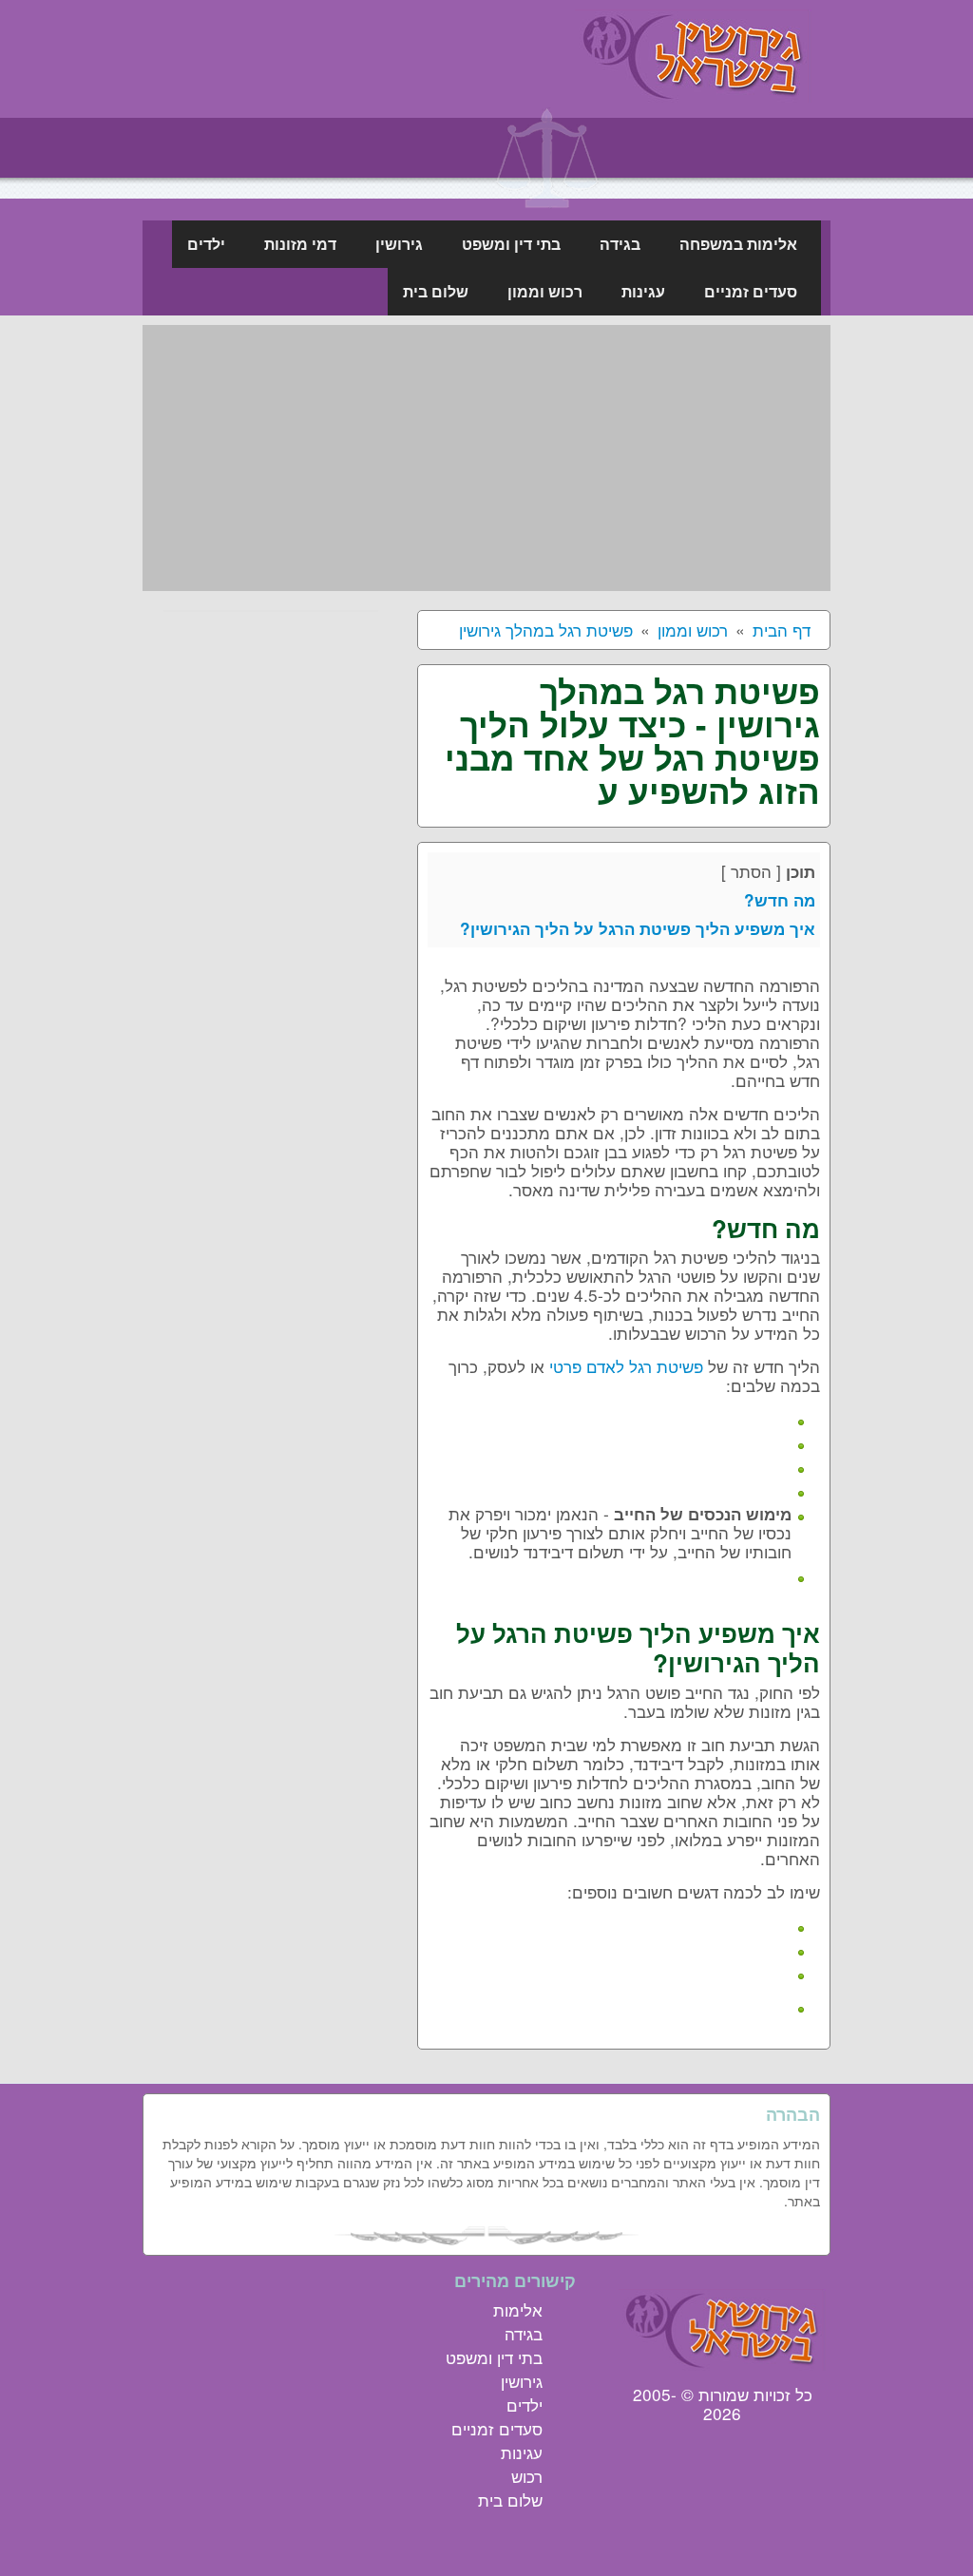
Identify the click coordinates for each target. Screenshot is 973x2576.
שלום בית (510, 2500)
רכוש (527, 2476)
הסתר (751, 871)
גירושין (522, 2381)
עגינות (522, 2452)
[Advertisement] (486, 458)
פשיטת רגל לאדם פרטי (626, 1366)
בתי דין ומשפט (494, 2357)
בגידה (524, 2333)
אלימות (518, 2309)
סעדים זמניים (497, 2428)
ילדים (525, 2404)
